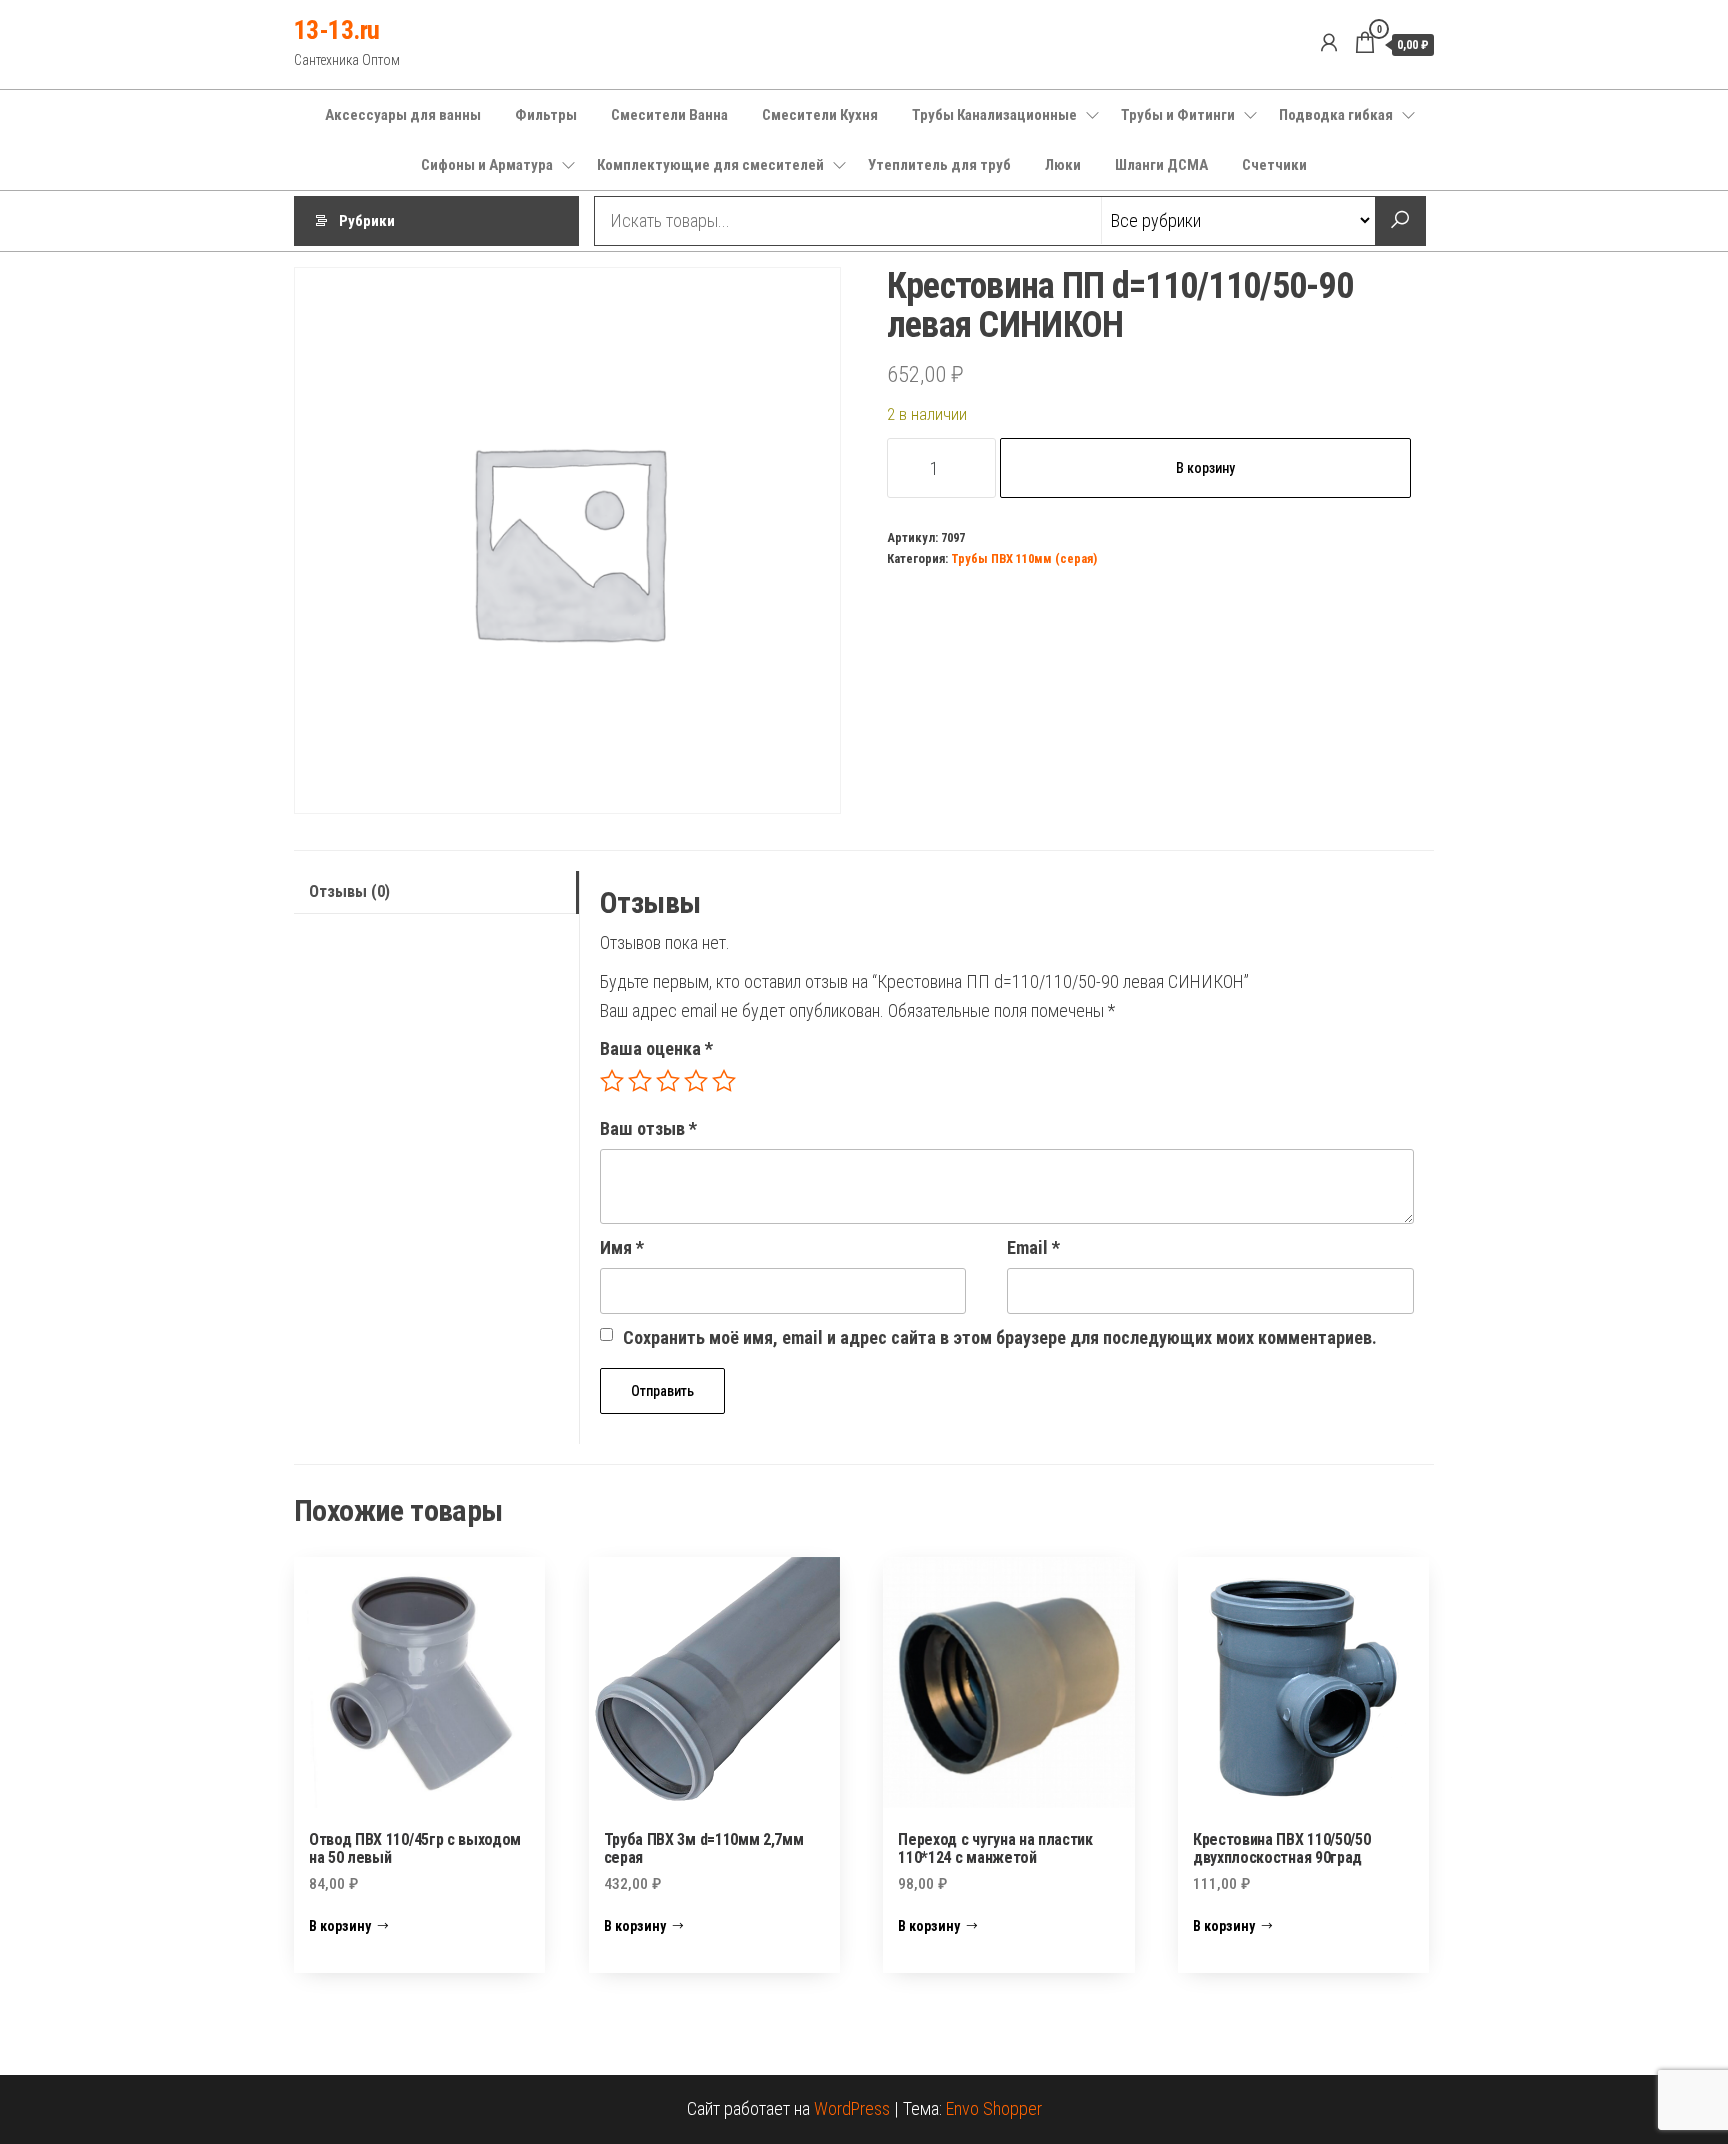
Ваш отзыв (648, 1128)
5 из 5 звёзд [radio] (724, 1081)
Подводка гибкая (1336, 115)
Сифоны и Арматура (487, 165)
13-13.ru (337, 30)
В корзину (1205, 468)
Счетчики (1274, 165)
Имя (622, 1247)
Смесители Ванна (669, 115)
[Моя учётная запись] (1329, 43)
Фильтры (546, 115)
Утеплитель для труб (939, 165)
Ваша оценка (656, 1048)
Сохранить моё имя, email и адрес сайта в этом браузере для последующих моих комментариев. (1000, 1337)
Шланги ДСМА (1161, 165)
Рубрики (367, 221)
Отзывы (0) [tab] (349, 891)
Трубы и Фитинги (1178, 115)
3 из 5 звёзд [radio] (668, 1081)
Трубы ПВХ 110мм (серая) (1024, 558)
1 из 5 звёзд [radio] (612, 1081)
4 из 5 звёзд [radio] (696, 1081)
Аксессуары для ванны (403, 115)
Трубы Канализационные (994, 115)
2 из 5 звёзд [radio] (640, 1081)
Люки (1063, 165)
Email (1033, 1247)
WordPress (852, 2108)
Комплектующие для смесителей (710, 165)
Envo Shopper (994, 2108)
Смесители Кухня (820, 115)
